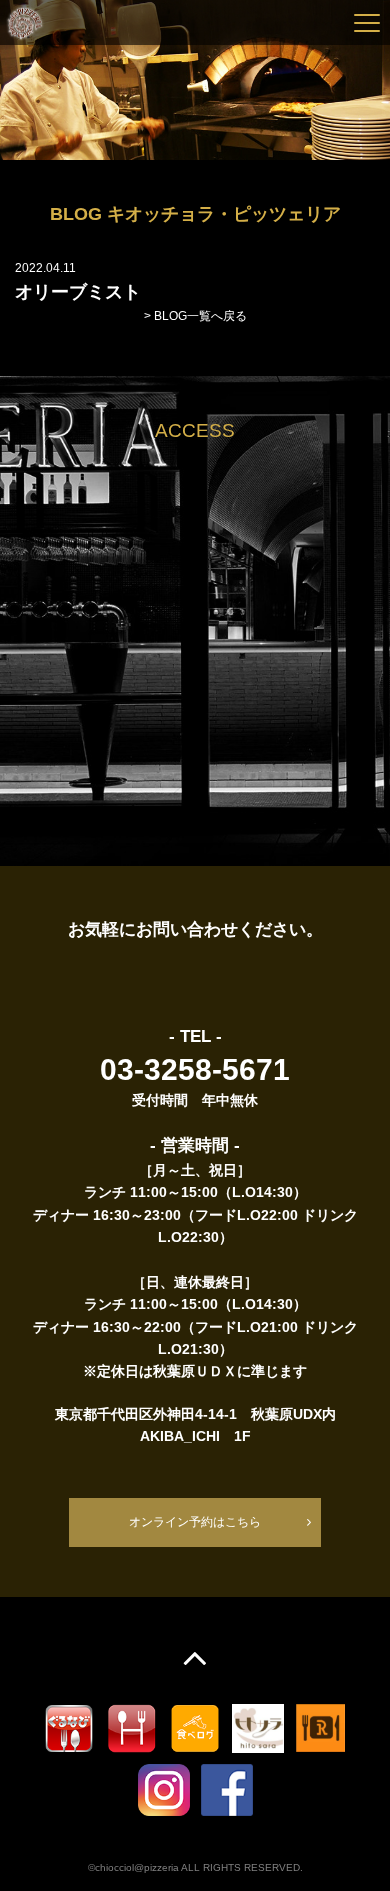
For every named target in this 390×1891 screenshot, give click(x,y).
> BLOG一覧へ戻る (195, 316)
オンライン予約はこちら (195, 1522)
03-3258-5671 (195, 1069)
